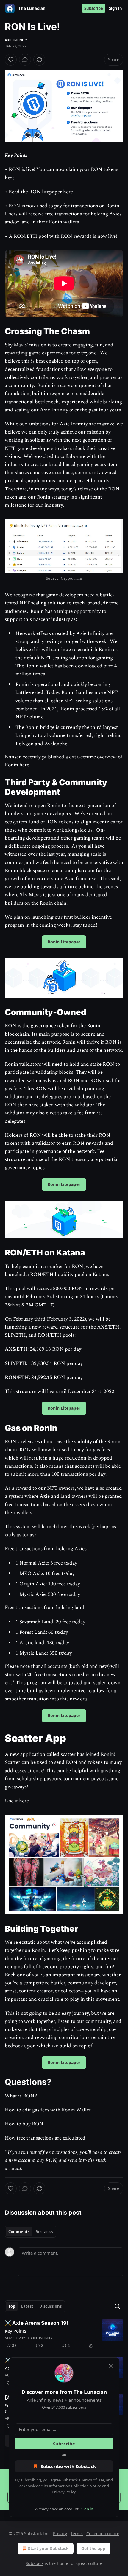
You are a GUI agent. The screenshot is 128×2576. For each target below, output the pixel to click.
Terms (77, 2533)
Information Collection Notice (75, 2486)
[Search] (117, 2306)
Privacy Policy (64, 2492)
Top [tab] (12, 2306)
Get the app (93, 2548)
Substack (35, 2563)
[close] (111, 2366)
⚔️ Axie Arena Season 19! (36, 2323)
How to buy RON (24, 2124)
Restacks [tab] (44, 2232)
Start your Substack (48, 2548)
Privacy (60, 2533)
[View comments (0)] (25, 60)
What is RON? (21, 2096)
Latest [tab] (27, 2306)
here (10, 178)
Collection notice (103, 2533)
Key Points (15, 2331)
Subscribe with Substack (68, 2466)
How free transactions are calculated (45, 2138)
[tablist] (31, 2232)
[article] (64, 2334)
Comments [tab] (19, 2232)
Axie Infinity (16, 40)
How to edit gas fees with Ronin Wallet (48, 2110)
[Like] (11, 60)
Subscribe (94, 8)
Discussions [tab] (50, 2306)
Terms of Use (93, 2480)
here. (69, 192)
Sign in (115, 8)
